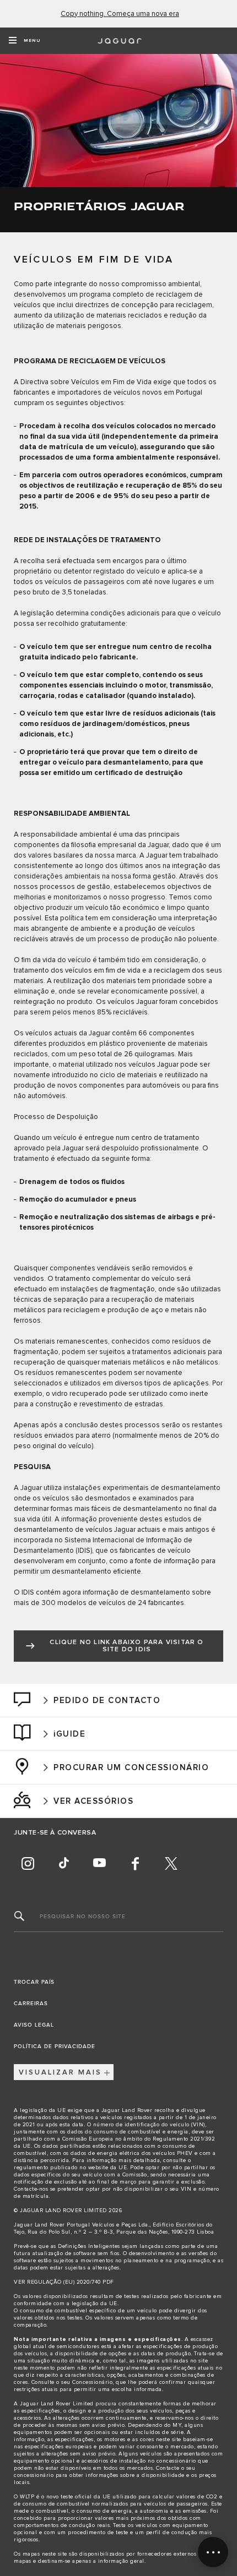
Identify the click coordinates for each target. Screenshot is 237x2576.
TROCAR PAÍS (34, 1982)
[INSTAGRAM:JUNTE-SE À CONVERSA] (28, 1863)
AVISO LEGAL (34, 2025)
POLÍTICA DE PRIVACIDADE (55, 2046)
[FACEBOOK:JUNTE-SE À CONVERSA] (135, 1863)
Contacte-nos (31, 2189)
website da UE (108, 2168)
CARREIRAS (31, 2004)
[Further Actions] (213, 2552)
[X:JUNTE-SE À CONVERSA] (171, 1863)
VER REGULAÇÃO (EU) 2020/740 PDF (64, 2282)
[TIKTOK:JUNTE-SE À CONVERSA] (63, 1863)
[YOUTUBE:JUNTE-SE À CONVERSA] (99, 1863)
